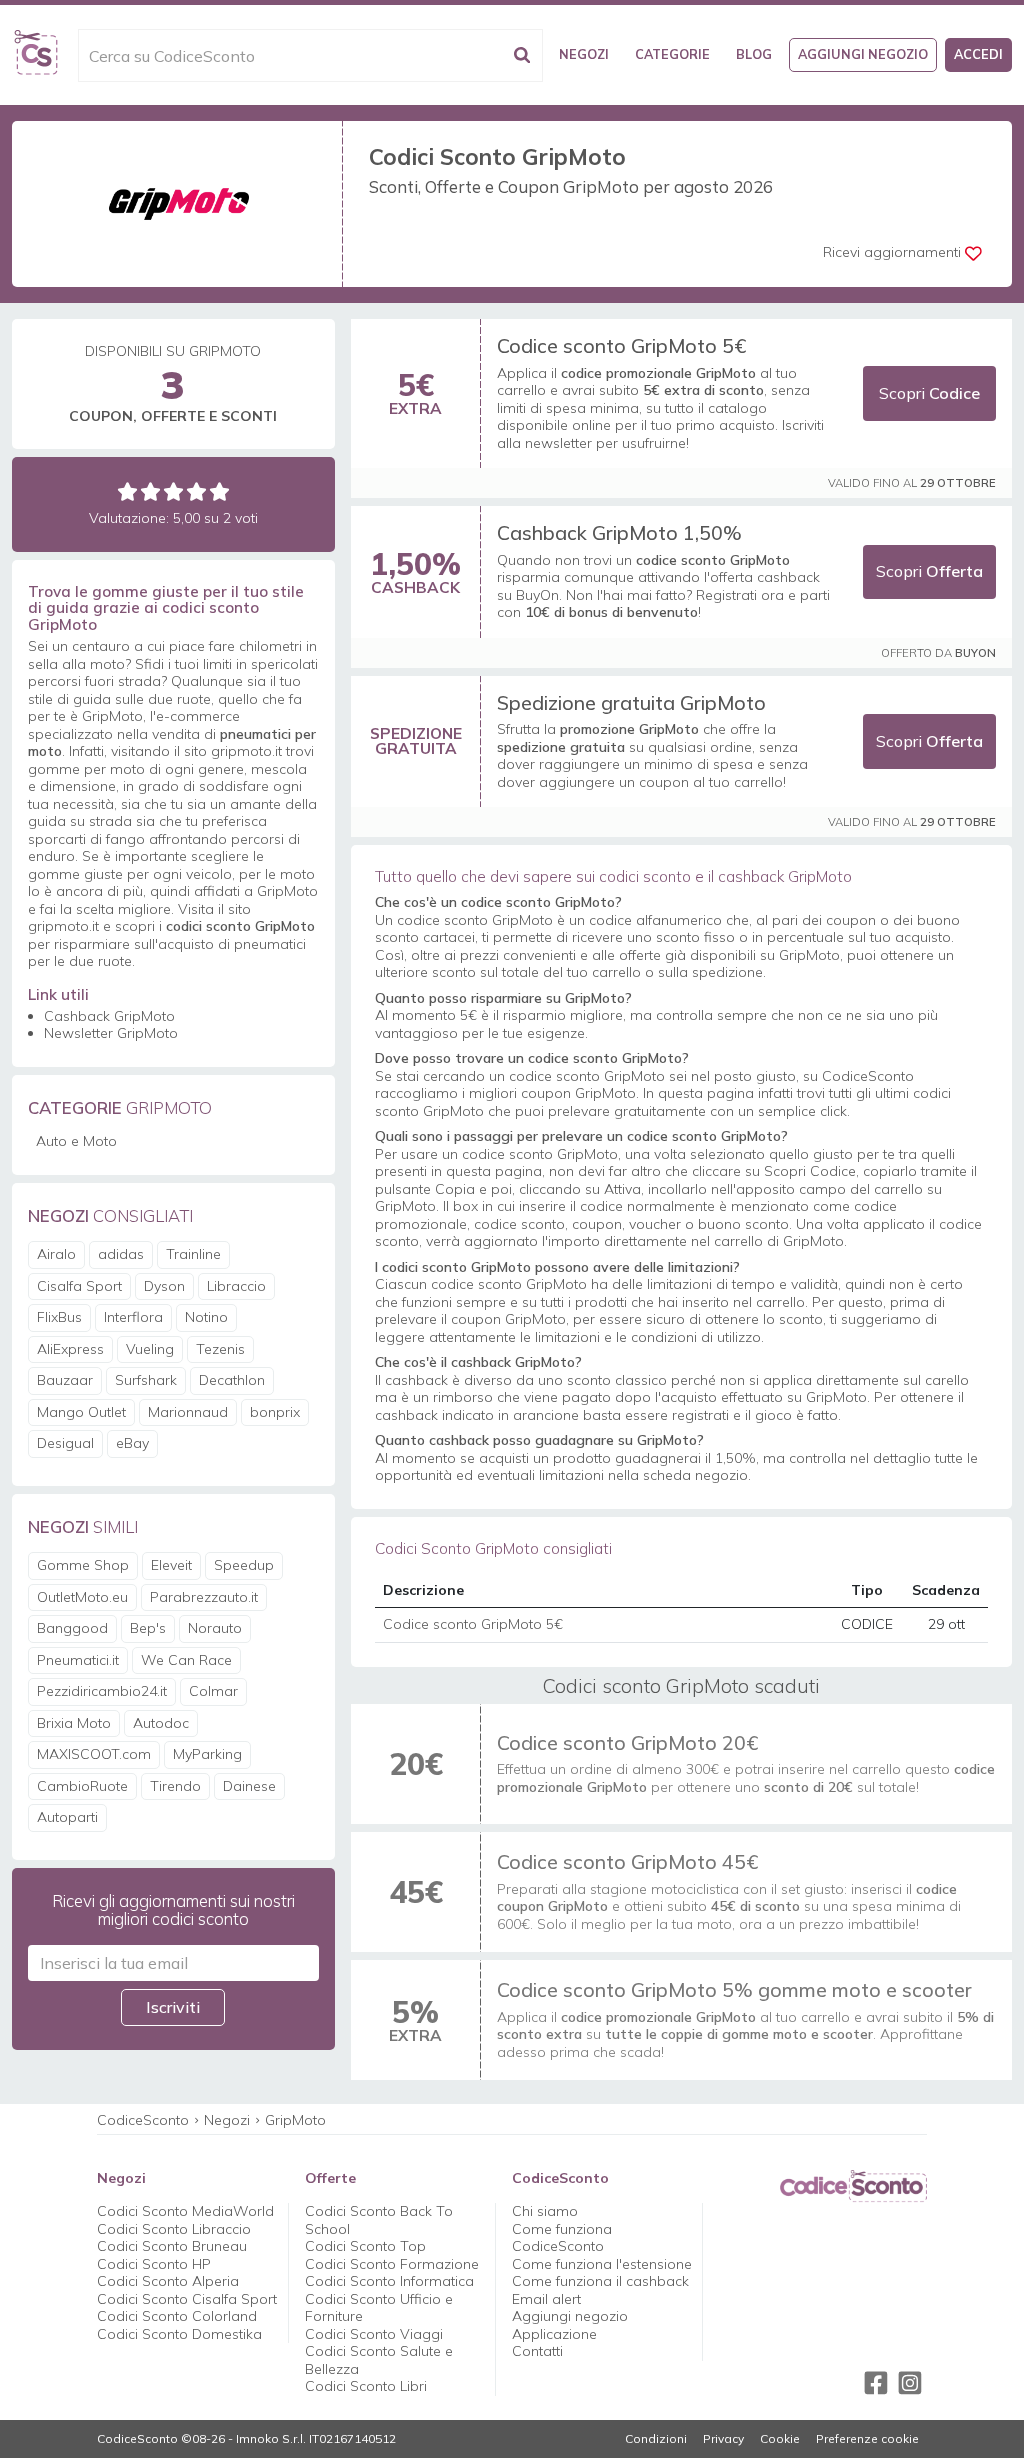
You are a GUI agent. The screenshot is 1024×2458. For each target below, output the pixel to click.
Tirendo (175, 1786)
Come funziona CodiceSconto (562, 2238)
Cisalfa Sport (79, 1286)
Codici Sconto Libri (366, 2386)
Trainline (193, 1254)
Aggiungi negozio (863, 54)
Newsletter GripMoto (111, 1033)
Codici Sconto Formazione (392, 2264)
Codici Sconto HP (154, 2264)
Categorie (672, 54)
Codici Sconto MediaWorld (185, 2211)
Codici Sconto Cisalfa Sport (187, 2299)
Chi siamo (545, 2211)
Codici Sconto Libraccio (174, 2229)
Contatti (537, 2351)
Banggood (72, 1628)
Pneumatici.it (78, 1660)
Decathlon (232, 1380)
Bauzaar (65, 1380)
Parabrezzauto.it (204, 1597)
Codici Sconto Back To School (379, 2220)
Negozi (584, 54)
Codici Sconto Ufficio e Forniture (379, 2308)
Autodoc (161, 1723)
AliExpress (70, 1349)
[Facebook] (876, 2383)
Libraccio (236, 1286)
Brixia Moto (74, 1723)
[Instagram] (910, 2383)
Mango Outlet (81, 1412)
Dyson (164, 1286)
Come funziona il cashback (600, 2281)
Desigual (65, 1443)
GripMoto (295, 2120)
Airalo (56, 1254)
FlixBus (59, 1317)
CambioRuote (82, 1786)
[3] (173, 491)
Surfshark (146, 1380)
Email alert (546, 2299)
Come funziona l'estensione (602, 2264)
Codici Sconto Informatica (389, 2281)
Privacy (723, 2439)
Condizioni (656, 2439)
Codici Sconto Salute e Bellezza (379, 2360)
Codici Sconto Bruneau (172, 2246)
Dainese (249, 1786)
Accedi (978, 54)
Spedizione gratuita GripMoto (631, 702)
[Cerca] (522, 55)
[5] (219, 491)
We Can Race (186, 1660)
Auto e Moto (76, 1141)
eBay (132, 1443)
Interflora (133, 1317)
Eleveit (171, 1565)
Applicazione (554, 2334)
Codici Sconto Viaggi (374, 2334)
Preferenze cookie (867, 2439)
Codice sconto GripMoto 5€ (621, 345)
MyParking (207, 1754)
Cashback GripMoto (109, 1016)
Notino (206, 1317)
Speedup (244, 1565)
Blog (754, 54)
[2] (150, 491)
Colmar (213, 1691)
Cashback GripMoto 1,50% (619, 532)
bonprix (275, 1412)
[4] (196, 491)
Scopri (929, 393)
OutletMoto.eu (82, 1597)
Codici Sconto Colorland (177, 2316)
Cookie (780, 2439)
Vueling (150, 1349)
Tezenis (220, 1349)
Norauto (215, 1628)
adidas (121, 1254)
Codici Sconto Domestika (179, 2334)
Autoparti (67, 1817)
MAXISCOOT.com (94, 1754)
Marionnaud (188, 1412)
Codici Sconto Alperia (168, 2281)
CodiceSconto (143, 2120)
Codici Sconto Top (365, 2246)
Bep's (148, 1628)
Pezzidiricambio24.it (102, 1691)
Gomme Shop (83, 1565)
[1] (127, 491)
